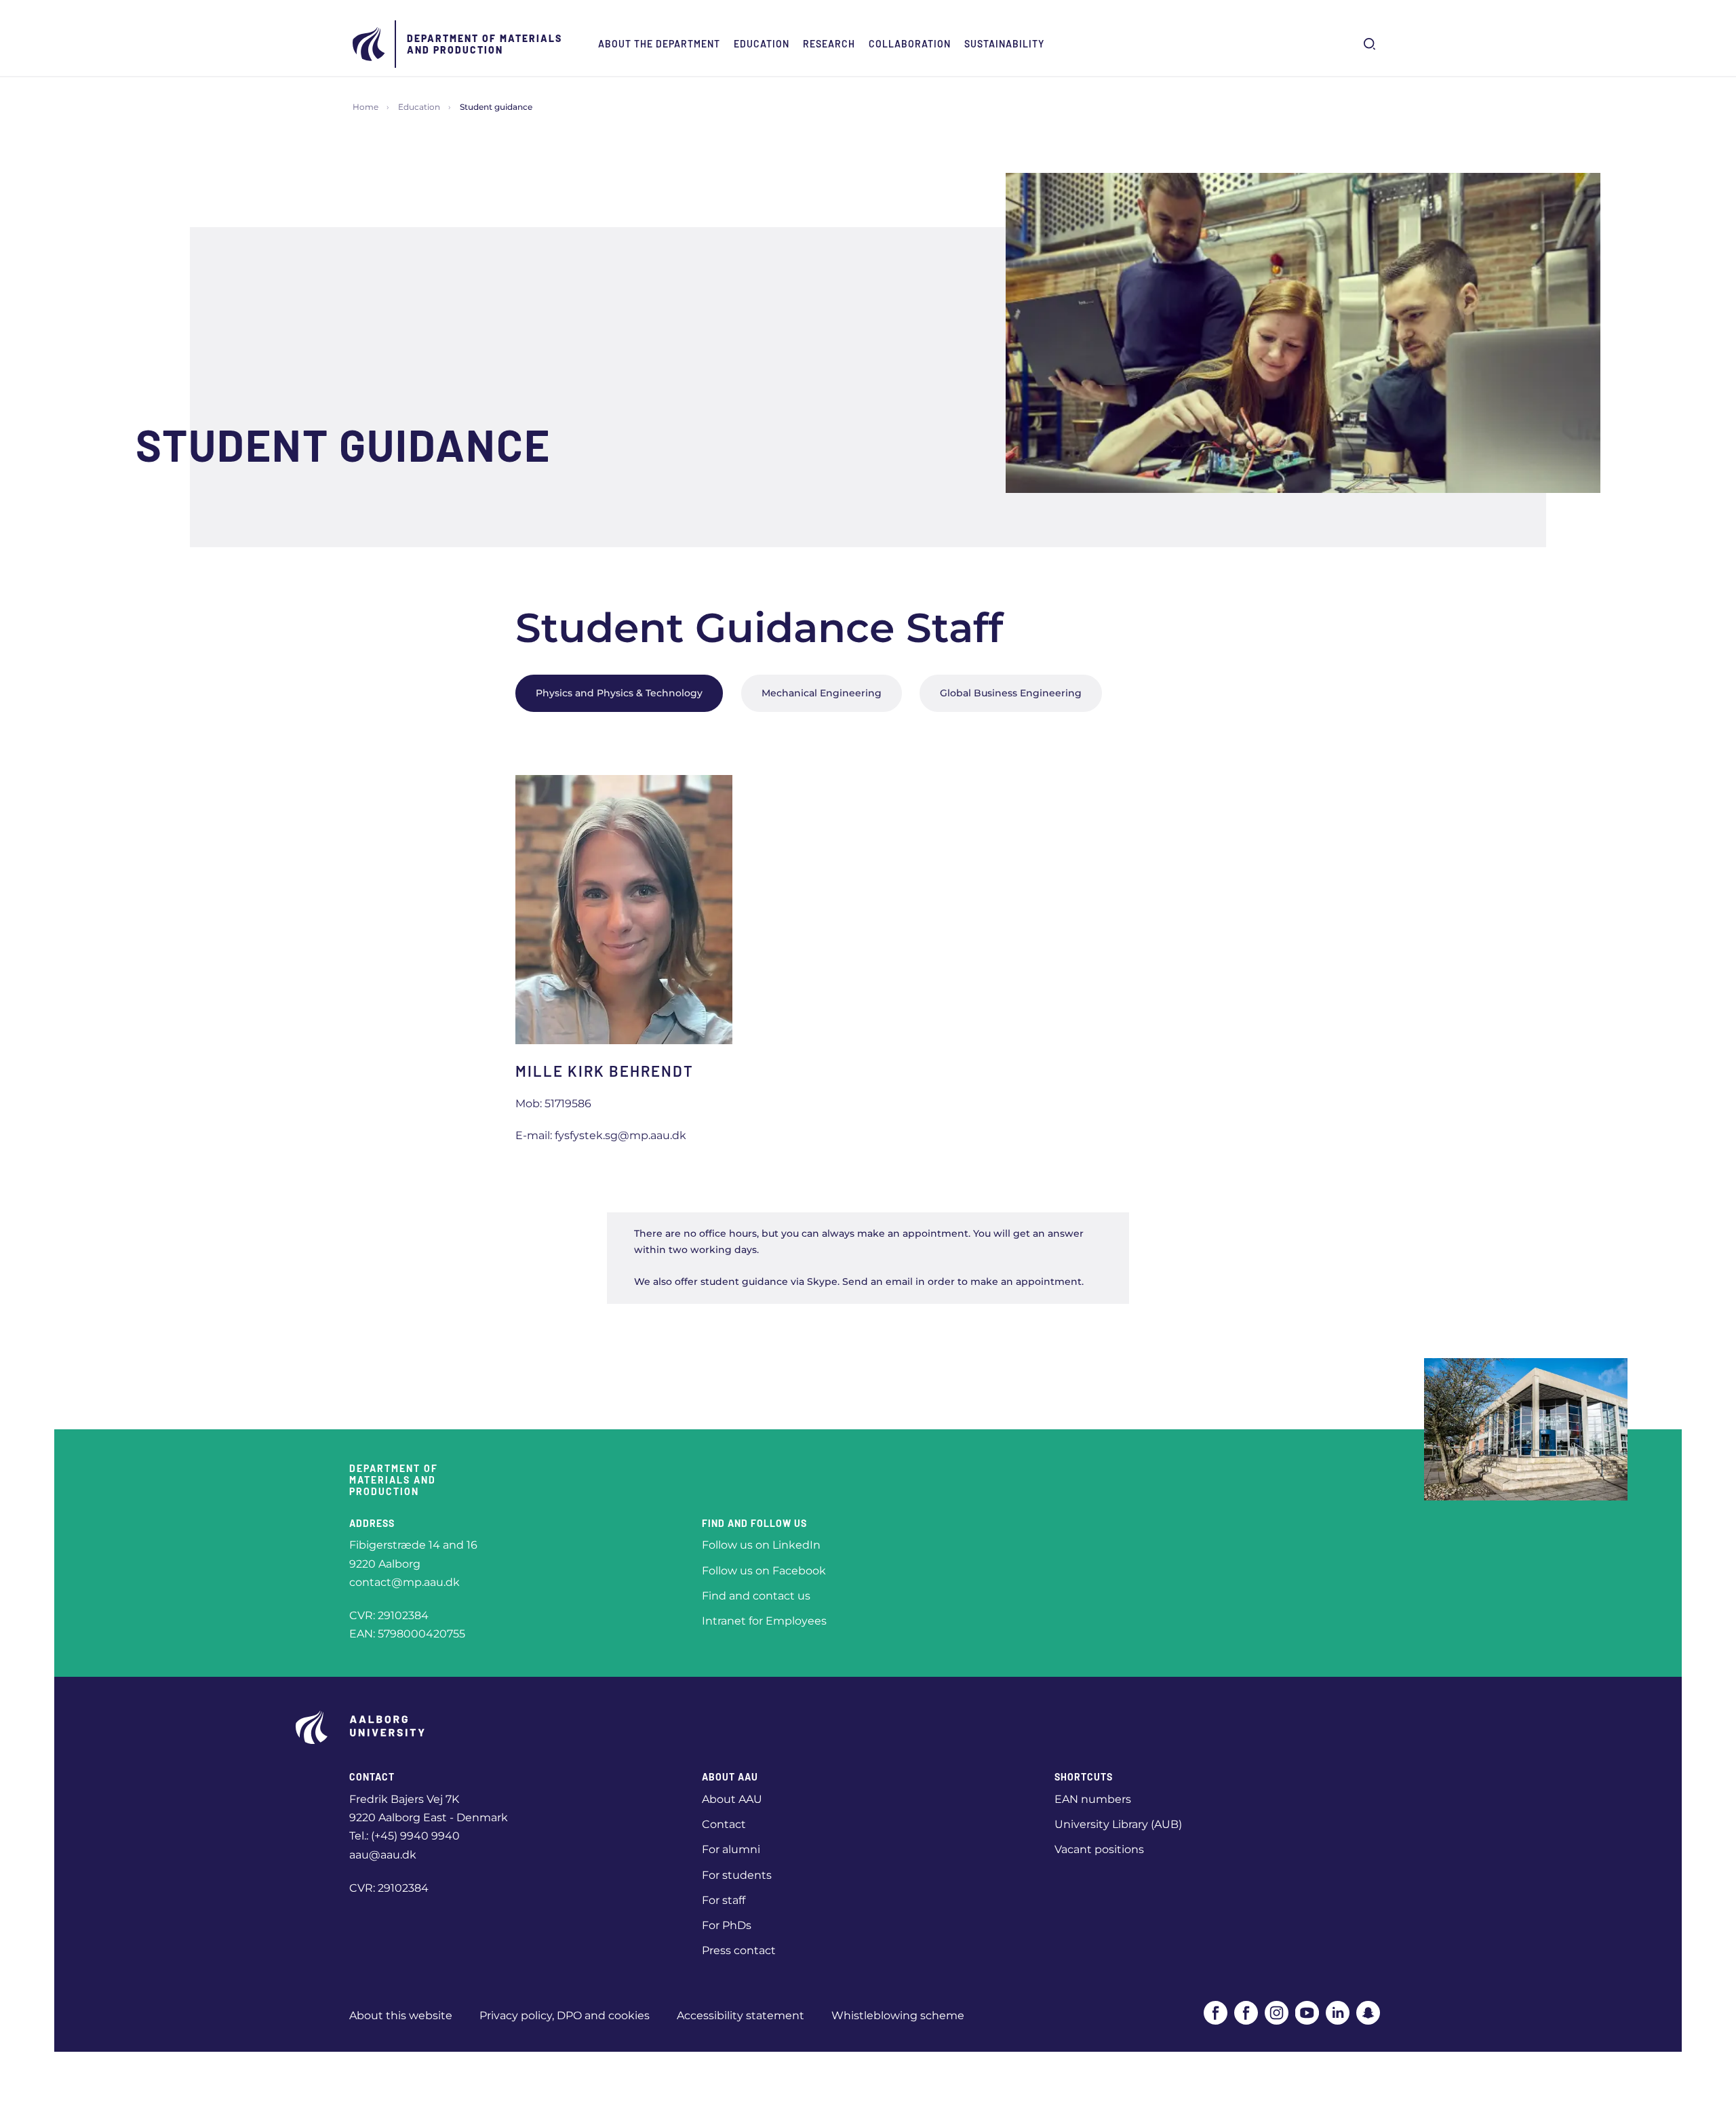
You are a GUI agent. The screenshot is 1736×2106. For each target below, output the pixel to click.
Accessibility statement (741, 2015)
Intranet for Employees (764, 1621)
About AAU (732, 1799)
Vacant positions (1099, 1849)
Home (366, 107)
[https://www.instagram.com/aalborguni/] (1277, 2013)
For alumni (731, 1849)
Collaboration (910, 44)
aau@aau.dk (383, 1855)
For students (737, 1875)
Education (762, 44)
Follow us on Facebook (764, 1571)
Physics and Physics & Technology (619, 693)
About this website (401, 2015)
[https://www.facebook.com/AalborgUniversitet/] (1216, 2013)
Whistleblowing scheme (898, 2015)
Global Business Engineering (1011, 693)
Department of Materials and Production (485, 44)
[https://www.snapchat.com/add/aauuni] (1368, 2013)
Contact (724, 1824)
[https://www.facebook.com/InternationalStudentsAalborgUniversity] (1246, 2013)
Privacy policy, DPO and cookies (565, 2015)
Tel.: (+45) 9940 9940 (405, 1836)
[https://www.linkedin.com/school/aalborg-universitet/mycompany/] (1338, 2013)
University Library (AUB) (1118, 1824)
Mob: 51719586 (553, 1104)
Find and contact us (756, 1596)
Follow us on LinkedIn (761, 1545)
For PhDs (727, 1925)
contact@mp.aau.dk (405, 1582)
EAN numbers (1093, 1799)
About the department (659, 44)
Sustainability (1004, 44)
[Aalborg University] (370, 44)
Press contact (739, 1950)
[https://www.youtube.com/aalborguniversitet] (1307, 2013)
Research (829, 44)
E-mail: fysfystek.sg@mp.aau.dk (601, 1135)
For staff (724, 1900)
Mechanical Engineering (822, 693)
